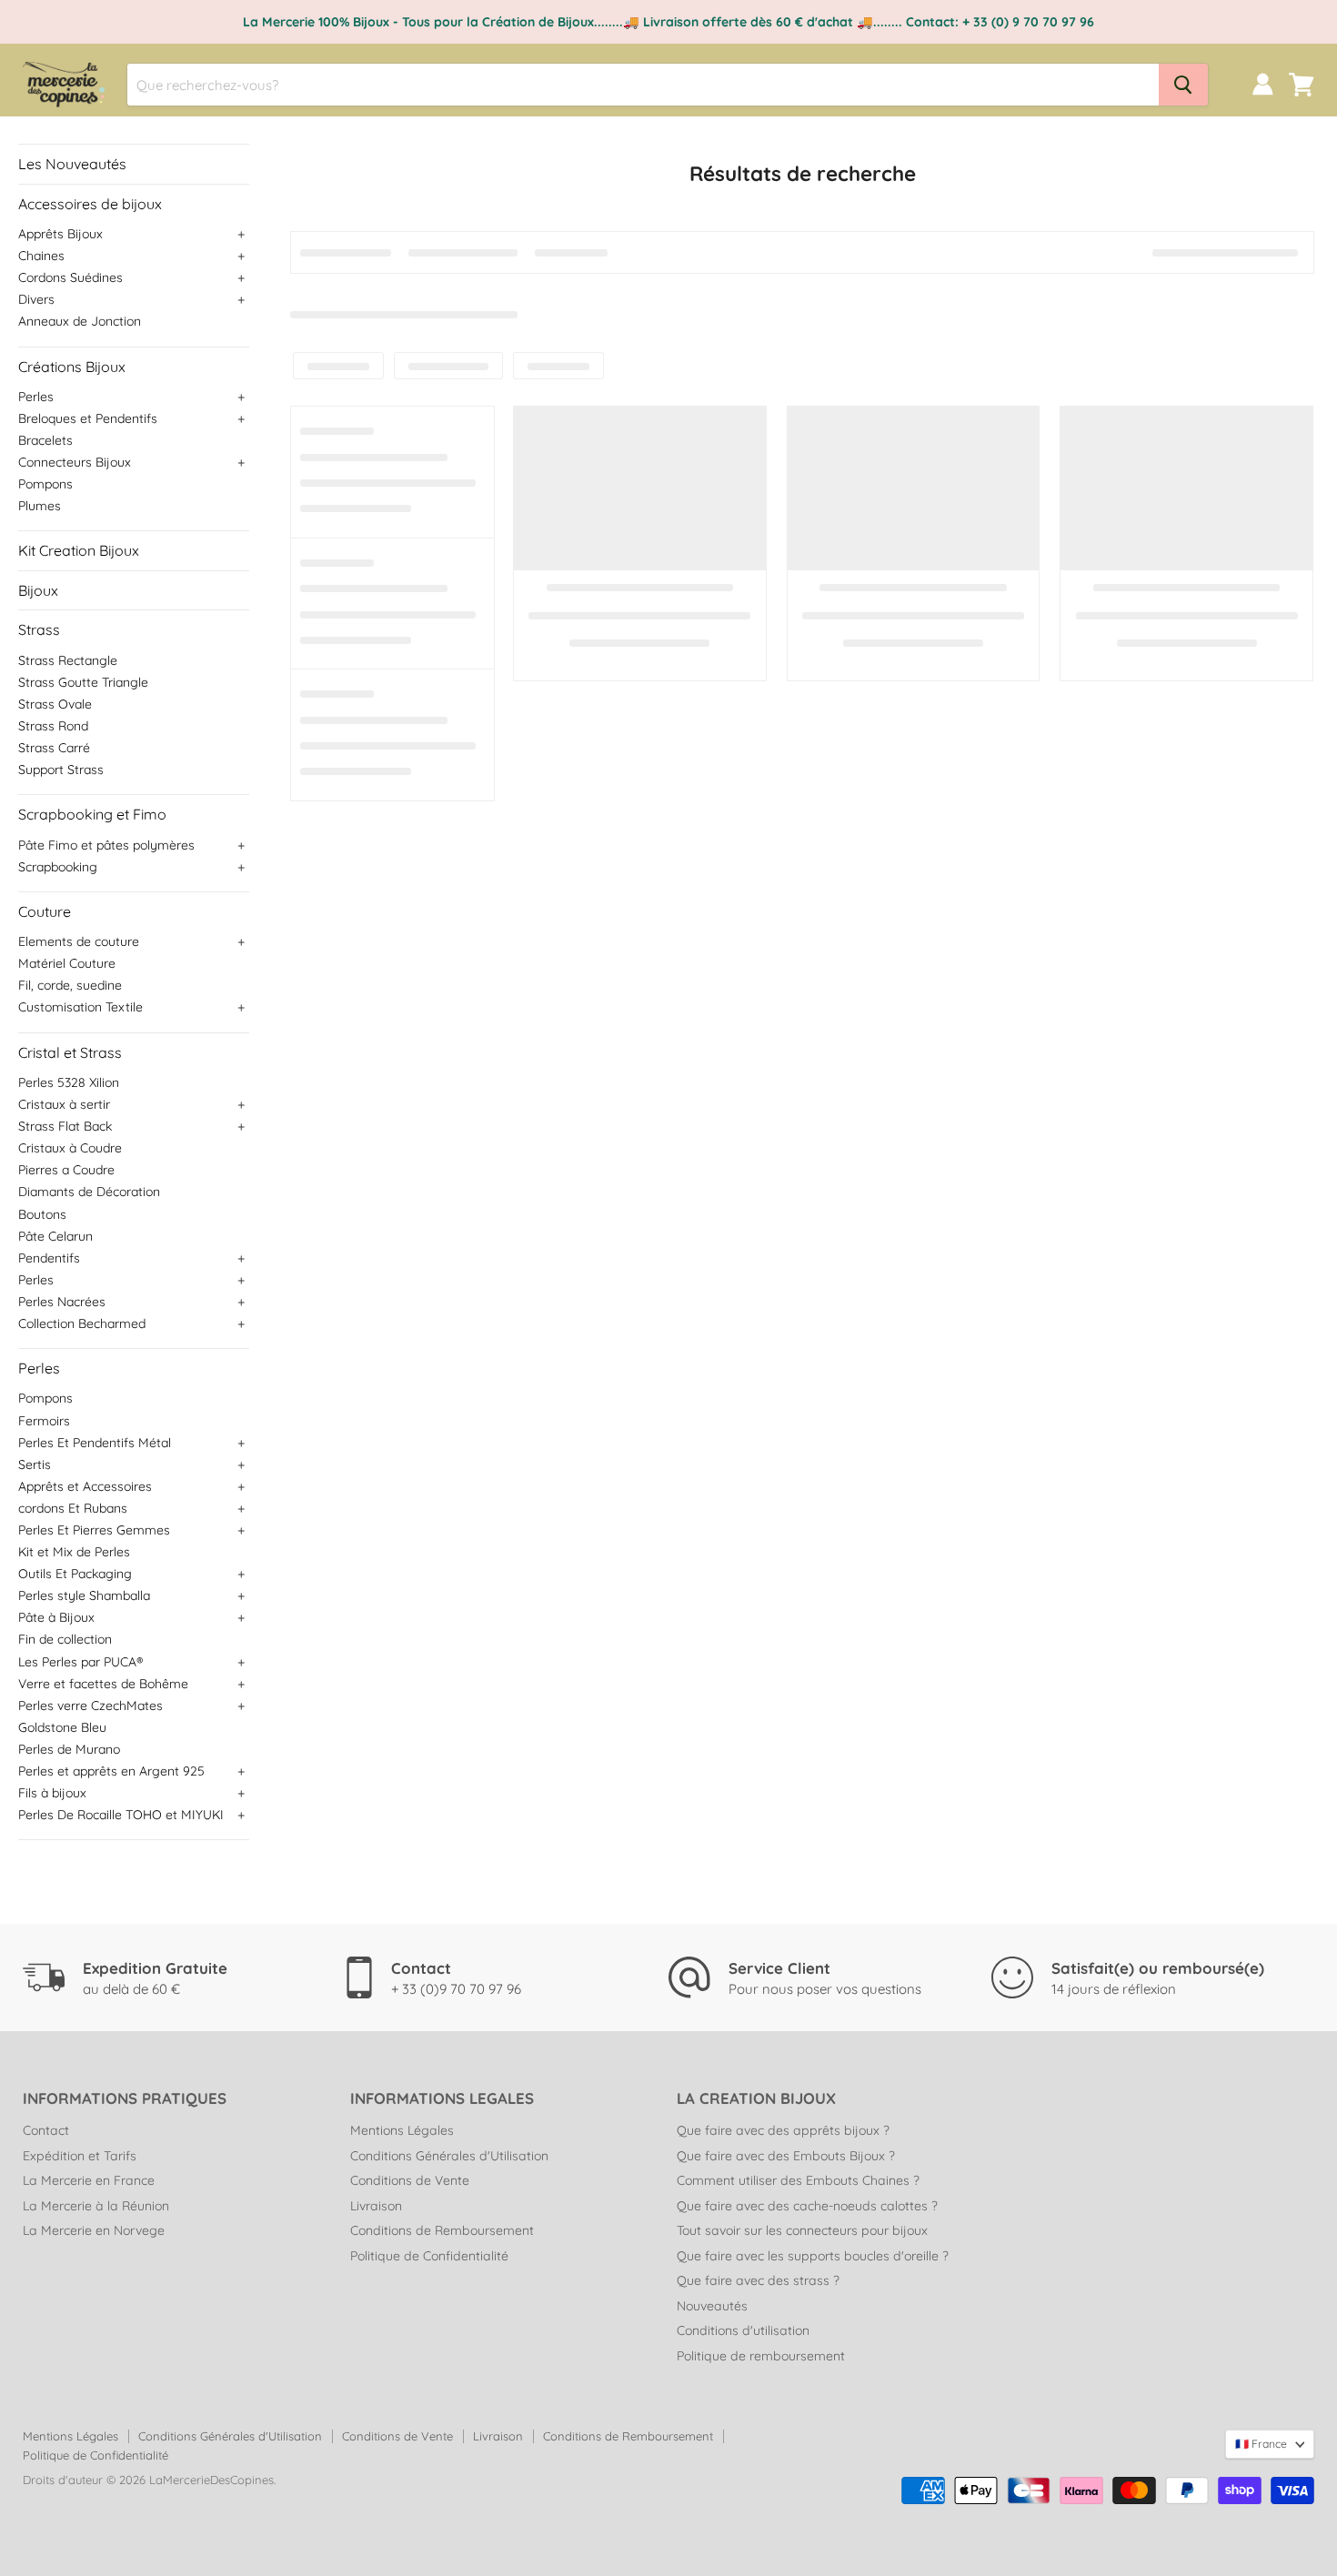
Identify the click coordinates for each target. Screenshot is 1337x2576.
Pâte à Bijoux (56, 1617)
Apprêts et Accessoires (85, 1486)
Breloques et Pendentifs (88, 418)
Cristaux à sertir (64, 1104)
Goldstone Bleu (62, 1727)
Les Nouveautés (72, 164)
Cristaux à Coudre (70, 1148)
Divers (36, 299)
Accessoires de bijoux (90, 204)
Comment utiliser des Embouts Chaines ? (798, 2180)
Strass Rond (53, 726)
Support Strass (61, 770)
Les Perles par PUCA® (80, 1662)
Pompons (45, 484)
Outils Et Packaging (75, 1574)
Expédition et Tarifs (80, 2156)
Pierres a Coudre (66, 1170)
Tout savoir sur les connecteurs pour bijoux (802, 2230)
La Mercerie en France (89, 2180)
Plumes (40, 506)
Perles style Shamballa (84, 1595)
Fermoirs (44, 1421)
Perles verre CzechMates (90, 1706)
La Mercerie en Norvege (94, 2230)
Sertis (35, 1464)
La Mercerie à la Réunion (96, 2206)
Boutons (42, 1214)
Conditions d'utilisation (743, 2330)
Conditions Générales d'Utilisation (449, 2156)
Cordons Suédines (70, 277)
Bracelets (45, 440)
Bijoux (38, 590)
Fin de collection (65, 1639)
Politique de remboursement (761, 2356)
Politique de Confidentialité (429, 2256)
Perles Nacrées (62, 1302)
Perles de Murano (69, 1749)
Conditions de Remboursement (442, 2230)
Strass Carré (54, 748)
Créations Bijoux (72, 367)
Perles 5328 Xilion (69, 1082)
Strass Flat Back (65, 1126)
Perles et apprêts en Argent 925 (111, 1771)
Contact (46, 2130)
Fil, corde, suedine (70, 985)
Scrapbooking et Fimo (92, 814)
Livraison (376, 2206)
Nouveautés (712, 2306)
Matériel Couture (67, 963)
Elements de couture (79, 941)
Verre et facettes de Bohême (103, 1684)
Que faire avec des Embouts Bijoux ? (786, 2156)
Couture (45, 911)
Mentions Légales (402, 2130)
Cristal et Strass (70, 1052)
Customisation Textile (80, 1007)
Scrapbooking (58, 867)
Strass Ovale (55, 704)
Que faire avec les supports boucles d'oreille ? (813, 2256)
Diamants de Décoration (89, 1192)
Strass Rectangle (68, 660)
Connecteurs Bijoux (75, 462)
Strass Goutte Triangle (83, 682)
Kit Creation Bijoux (79, 550)
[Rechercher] (1183, 85)
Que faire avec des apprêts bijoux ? (783, 2130)
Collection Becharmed (82, 1323)
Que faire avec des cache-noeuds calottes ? (807, 2206)
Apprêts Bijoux (60, 234)
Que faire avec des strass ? (758, 2280)
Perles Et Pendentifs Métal (95, 1443)
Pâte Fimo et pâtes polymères (106, 845)
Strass (39, 629)
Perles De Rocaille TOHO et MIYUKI (121, 1815)
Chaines (41, 256)
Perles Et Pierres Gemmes (94, 1530)
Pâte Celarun (55, 1236)
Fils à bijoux (52, 1793)
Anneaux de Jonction (80, 321)
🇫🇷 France (1261, 2444)
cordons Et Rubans (73, 1508)
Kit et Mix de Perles (74, 1552)
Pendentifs (49, 1258)
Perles (36, 397)
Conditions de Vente (410, 2180)
